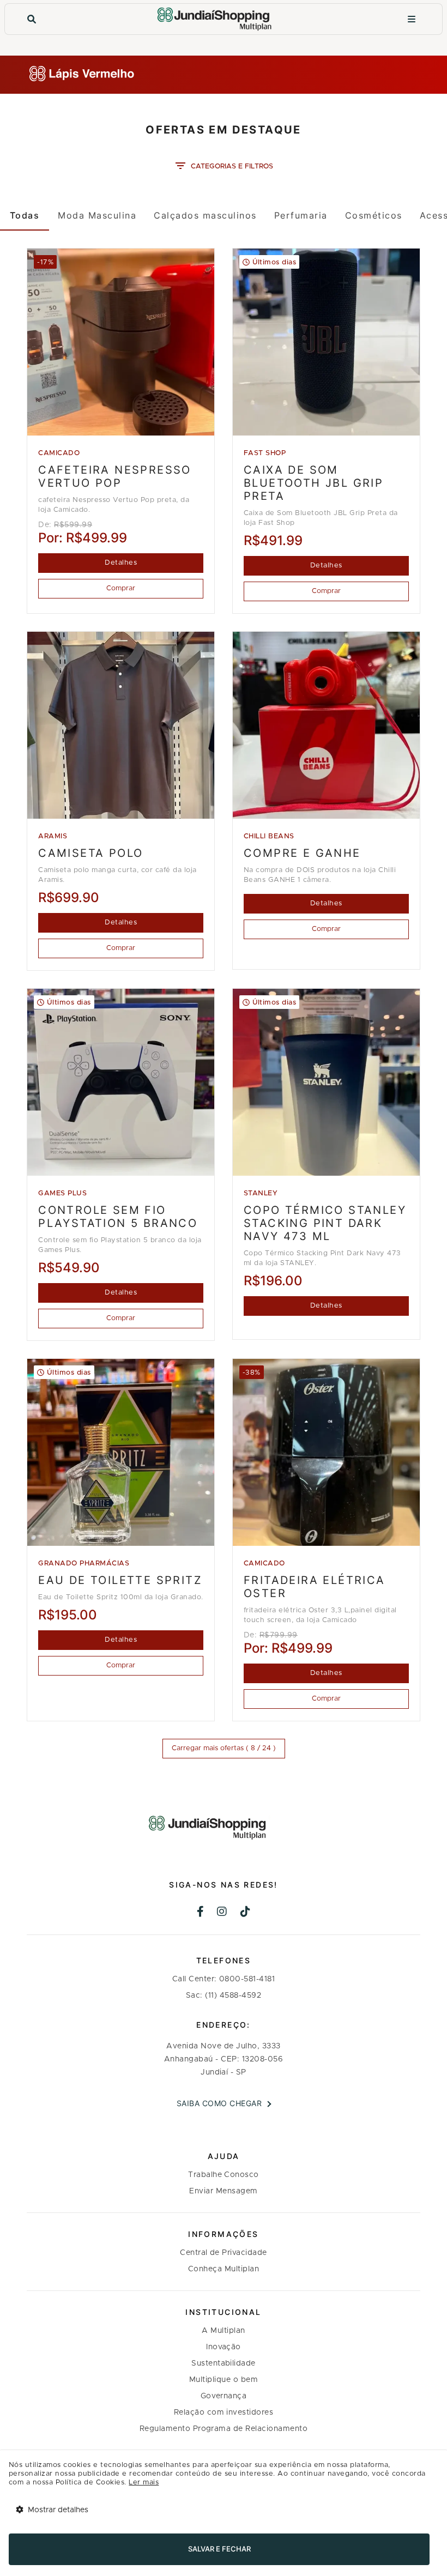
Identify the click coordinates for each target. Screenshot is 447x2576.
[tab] (25, 215)
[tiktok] (246, 1913)
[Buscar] (32, 19)
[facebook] (201, 1913)
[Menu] (412, 19)
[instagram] (222, 1913)
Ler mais (144, 2483)
